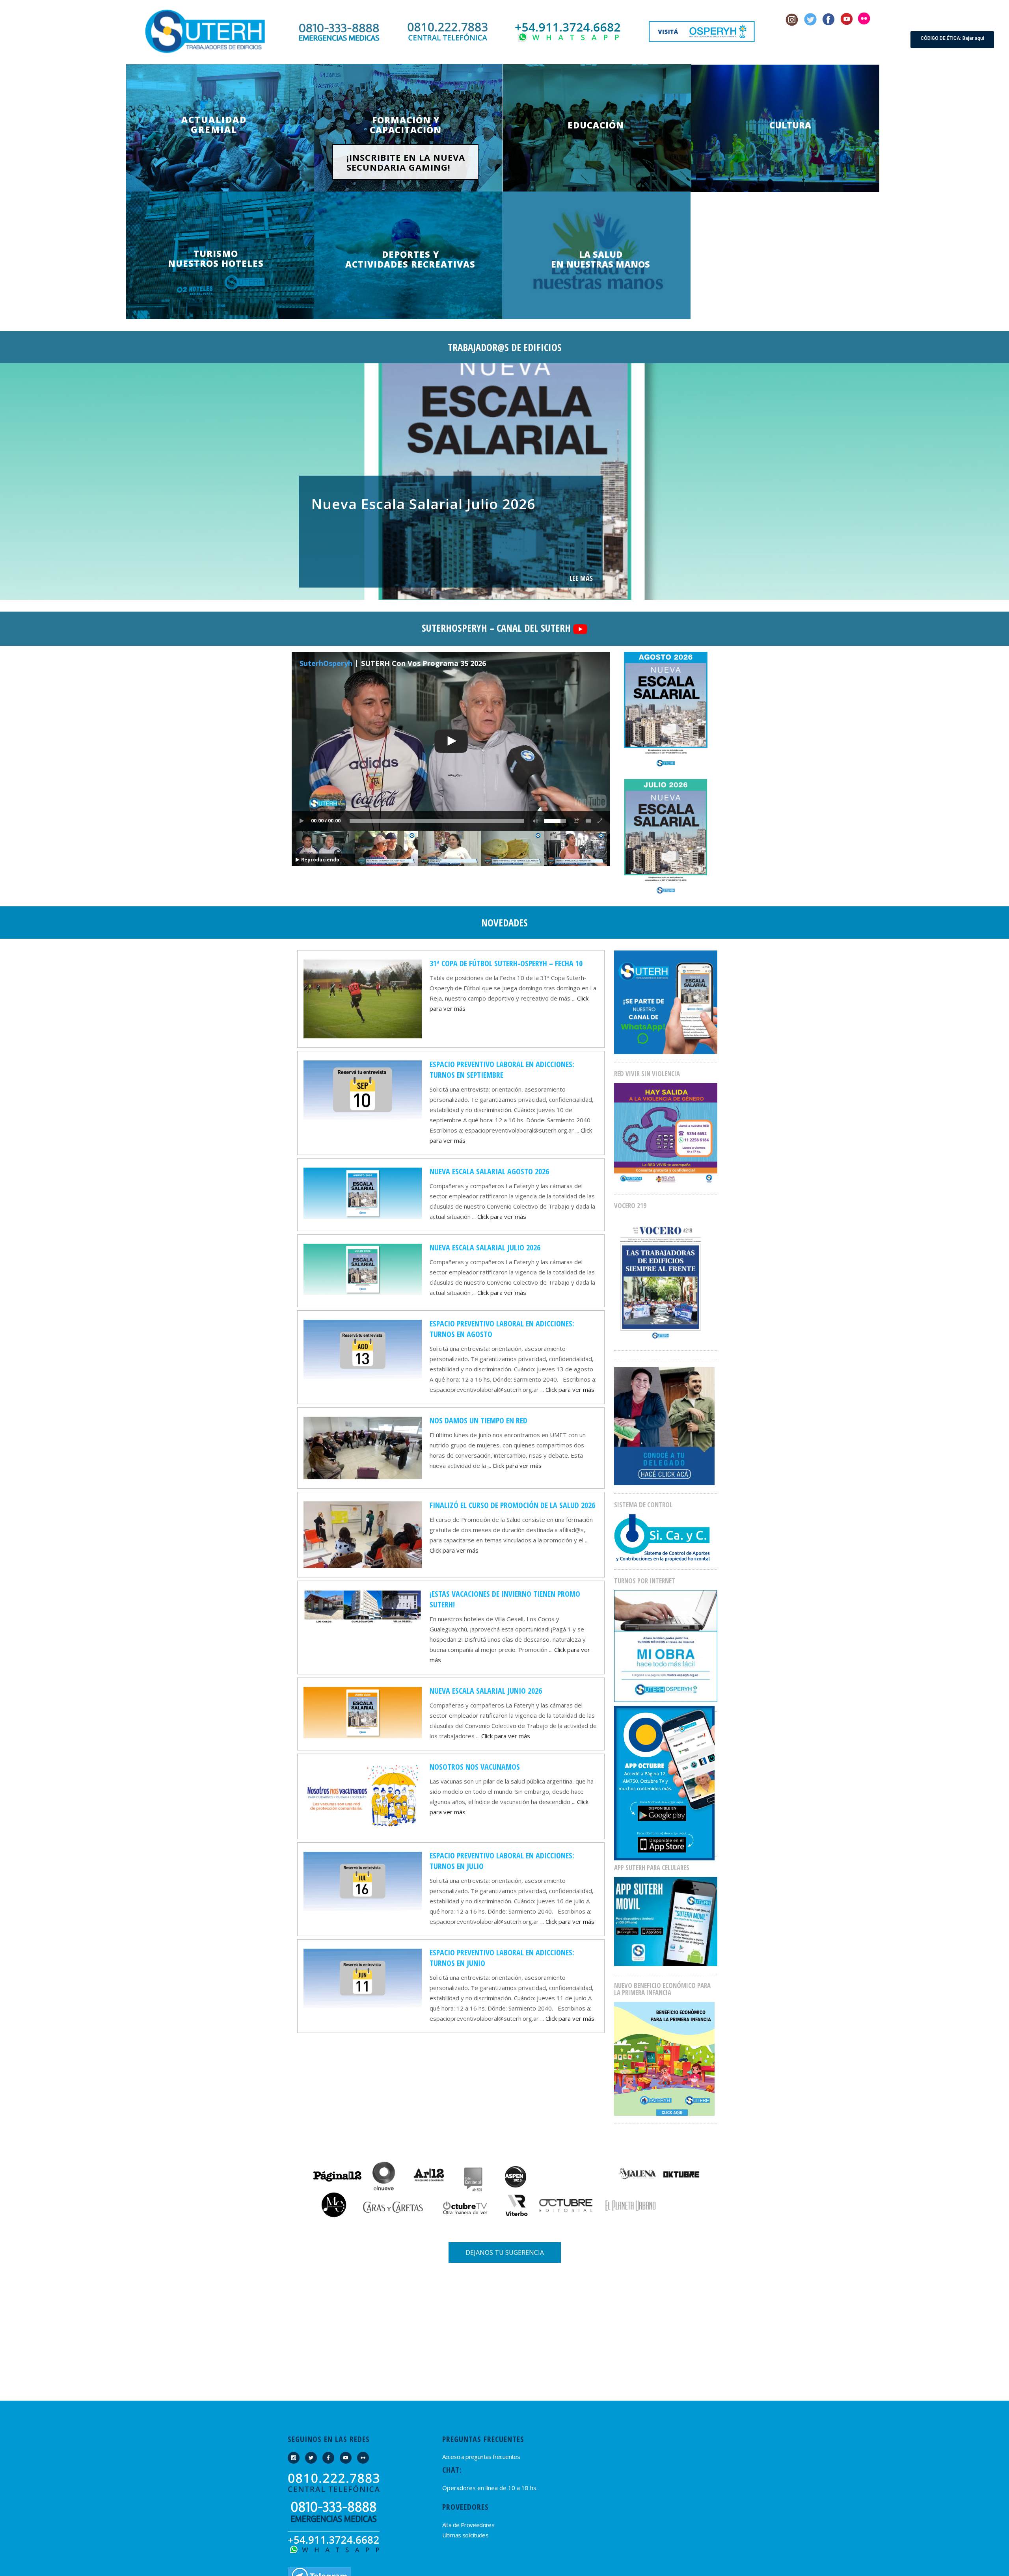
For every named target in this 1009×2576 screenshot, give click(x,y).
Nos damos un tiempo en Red (478, 1420)
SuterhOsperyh (326, 663)
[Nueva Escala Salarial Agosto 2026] (363, 1192)
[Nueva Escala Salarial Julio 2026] (363, 1268)
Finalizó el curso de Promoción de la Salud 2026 (512, 1505)
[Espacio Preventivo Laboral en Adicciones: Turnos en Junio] (363, 1977)
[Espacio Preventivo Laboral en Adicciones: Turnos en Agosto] (363, 1348)
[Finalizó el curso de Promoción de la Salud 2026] (363, 1534)
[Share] (577, 821)
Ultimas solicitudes (465, 2535)
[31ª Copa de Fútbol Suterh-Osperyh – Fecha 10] (363, 998)
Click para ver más (502, 1216)
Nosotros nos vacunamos (475, 1767)
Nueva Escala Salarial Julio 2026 (485, 1247)
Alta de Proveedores (468, 2525)
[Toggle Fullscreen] (600, 821)
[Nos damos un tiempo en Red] (363, 1447)
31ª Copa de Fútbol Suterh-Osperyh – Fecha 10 (506, 963)
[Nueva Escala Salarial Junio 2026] (363, 1712)
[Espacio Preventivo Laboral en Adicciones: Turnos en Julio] (363, 1880)
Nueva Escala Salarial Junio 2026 (486, 1691)
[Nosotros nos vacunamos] (363, 1796)
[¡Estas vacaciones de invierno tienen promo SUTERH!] (363, 1606)
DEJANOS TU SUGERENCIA (505, 2252)
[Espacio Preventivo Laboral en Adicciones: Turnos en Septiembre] (363, 1089)
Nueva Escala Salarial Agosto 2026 (489, 1171)
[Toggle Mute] (534, 821)
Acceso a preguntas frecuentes (481, 2457)
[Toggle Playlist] (588, 821)
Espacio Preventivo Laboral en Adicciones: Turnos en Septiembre (502, 1069)
